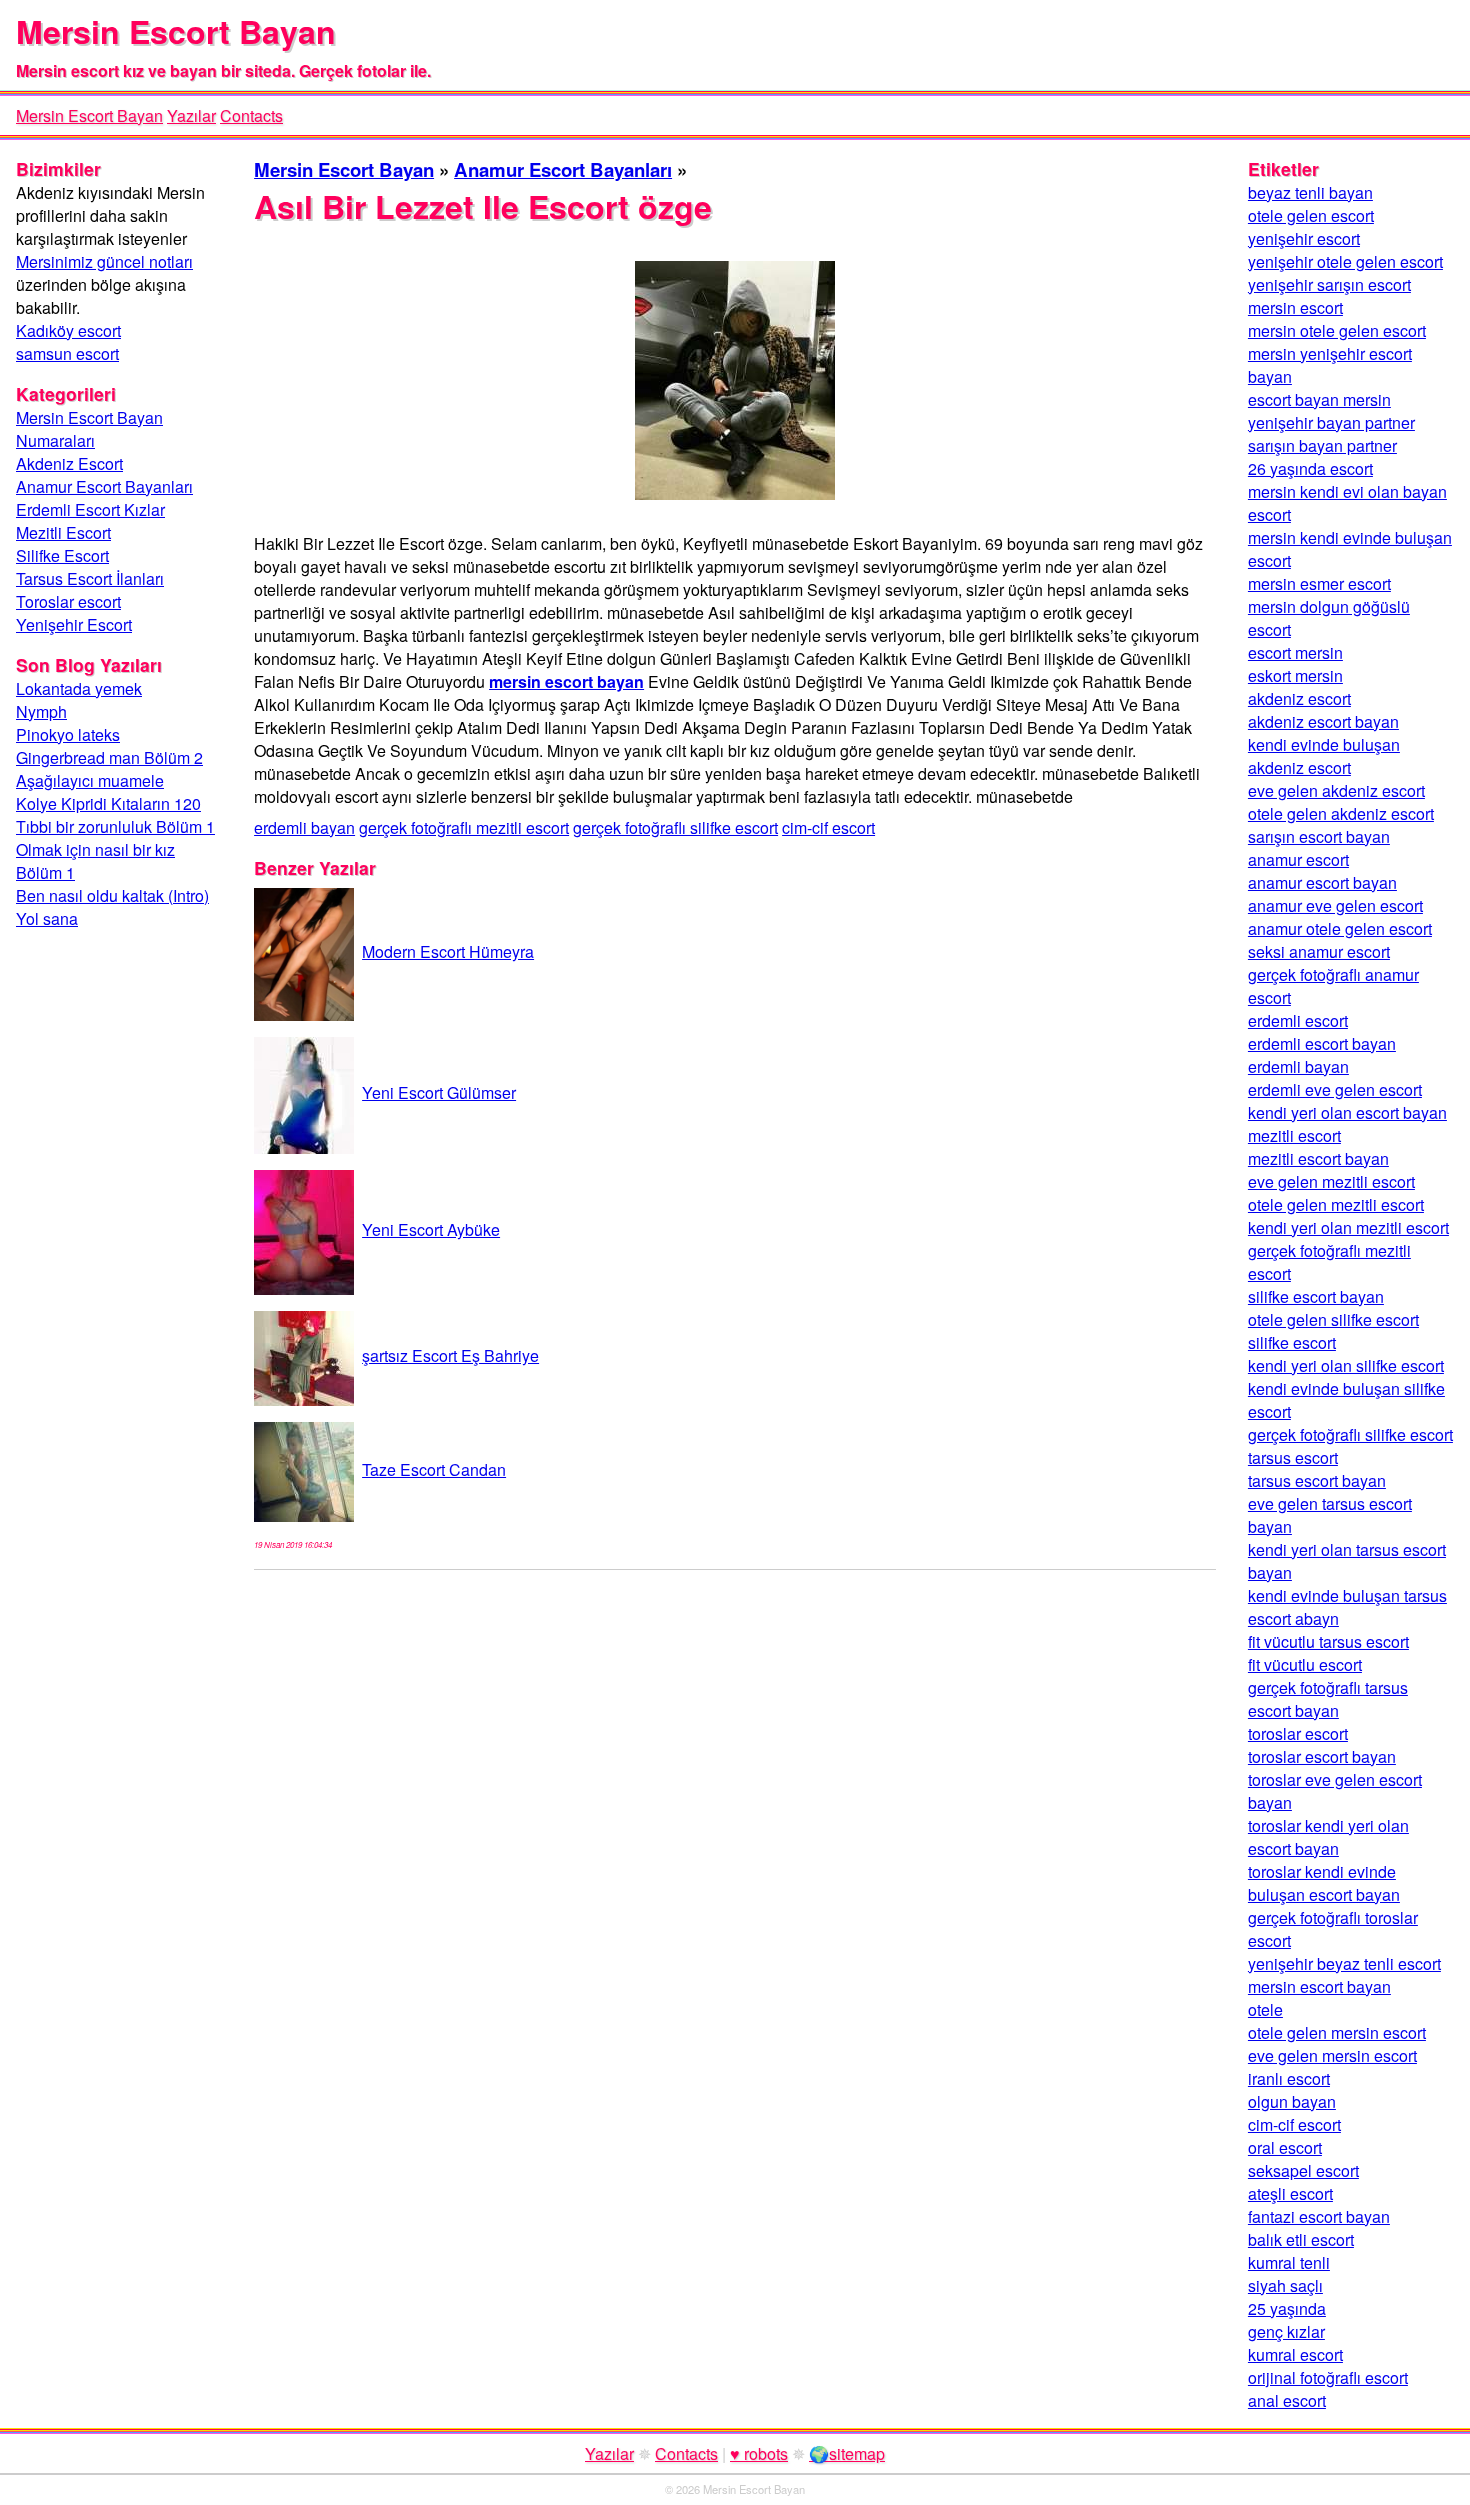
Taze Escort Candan (434, 1469)
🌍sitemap (847, 2453)
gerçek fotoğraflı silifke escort (675, 827)
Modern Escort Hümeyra (448, 951)
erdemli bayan (304, 827)
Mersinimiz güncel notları (104, 261)
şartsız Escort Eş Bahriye (450, 1355)
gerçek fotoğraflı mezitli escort (464, 827)
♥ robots (759, 2453)
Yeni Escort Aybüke (431, 1229)
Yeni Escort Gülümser (439, 1092)
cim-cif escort (828, 827)
